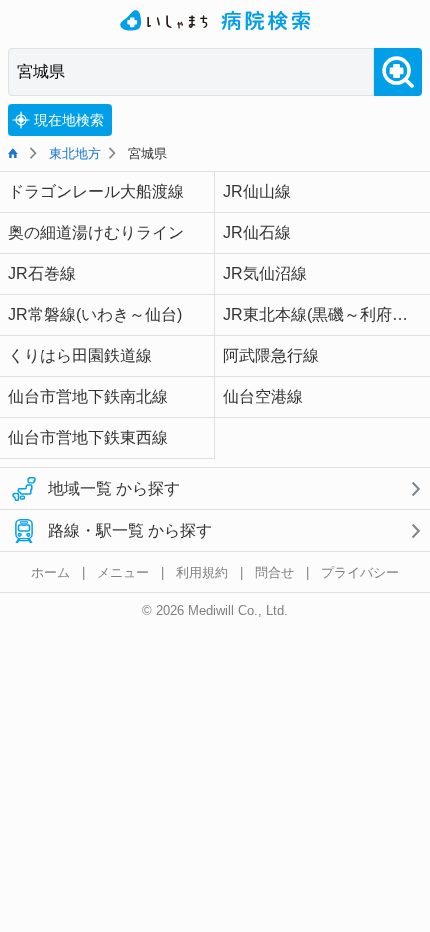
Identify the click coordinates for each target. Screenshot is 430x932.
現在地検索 (69, 120)
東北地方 (75, 153)
